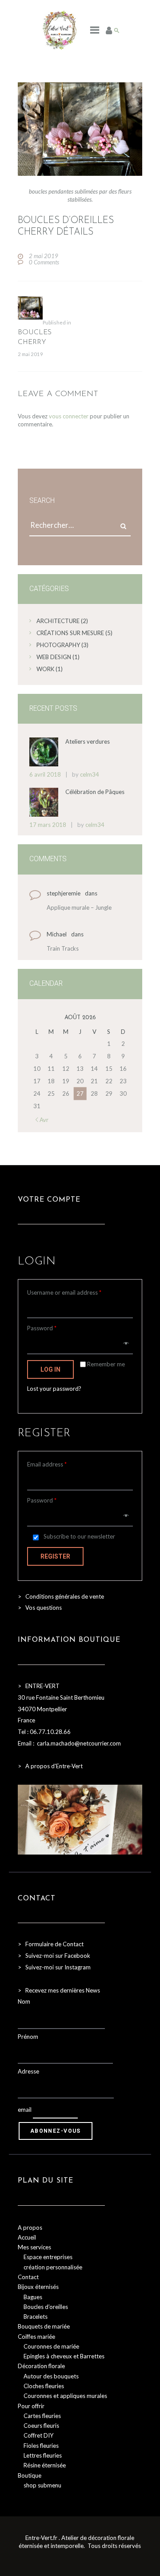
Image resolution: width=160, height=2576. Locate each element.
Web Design (54, 657)
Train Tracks (63, 948)
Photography (58, 645)
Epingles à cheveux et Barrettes (64, 2356)
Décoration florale (41, 2366)
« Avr (42, 1120)
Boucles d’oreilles (46, 2307)
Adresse (28, 2071)
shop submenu (42, 2485)
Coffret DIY (38, 2435)
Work (45, 669)
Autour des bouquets (51, 2376)
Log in (50, 1369)
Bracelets (36, 2317)
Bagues (33, 2297)
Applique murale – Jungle (79, 907)
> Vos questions (40, 1608)
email (25, 2110)
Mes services (34, 2247)
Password (42, 1328)
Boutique (30, 2475)
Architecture (58, 621)
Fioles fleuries (41, 2446)
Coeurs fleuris (41, 2426)
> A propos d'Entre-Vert (50, 1766)
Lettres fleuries (43, 2455)
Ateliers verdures (88, 741)
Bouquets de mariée (44, 2326)
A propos (30, 2228)
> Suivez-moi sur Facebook (54, 1956)
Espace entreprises (48, 2257)
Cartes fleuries (42, 2416)
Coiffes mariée (36, 2337)
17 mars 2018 (48, 825)
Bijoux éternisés (38, 2287)
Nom (24, 2001)
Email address (47, 1464)
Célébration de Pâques (95, 792)
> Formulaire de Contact (51, 1944)
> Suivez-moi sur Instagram (55, 1967)
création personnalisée (53, 2267)
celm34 (90, 774)
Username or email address (64, 1292)
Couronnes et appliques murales (65, 2396)
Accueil (27, 2237)
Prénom (28, 2037)
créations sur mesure (70, 633)
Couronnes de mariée (51, 2346)
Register (55, 1556)
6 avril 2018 (45, 774)
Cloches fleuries (44, 2386)
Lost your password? (54, 1389)
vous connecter (69, 416)
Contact (28, 2277)
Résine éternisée (45, 2465)
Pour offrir (31, 2406)
